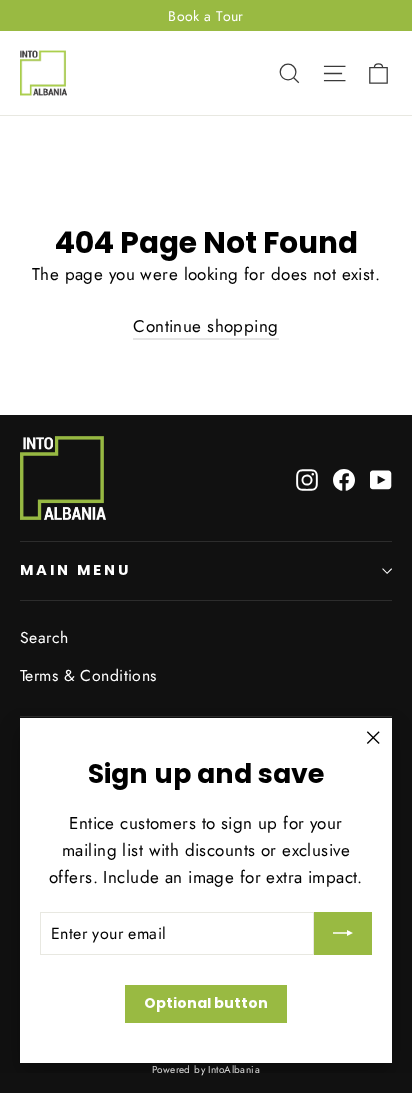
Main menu (75, 570)
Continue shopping (205, 326)
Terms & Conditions (88, 675)
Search (44, 637)
